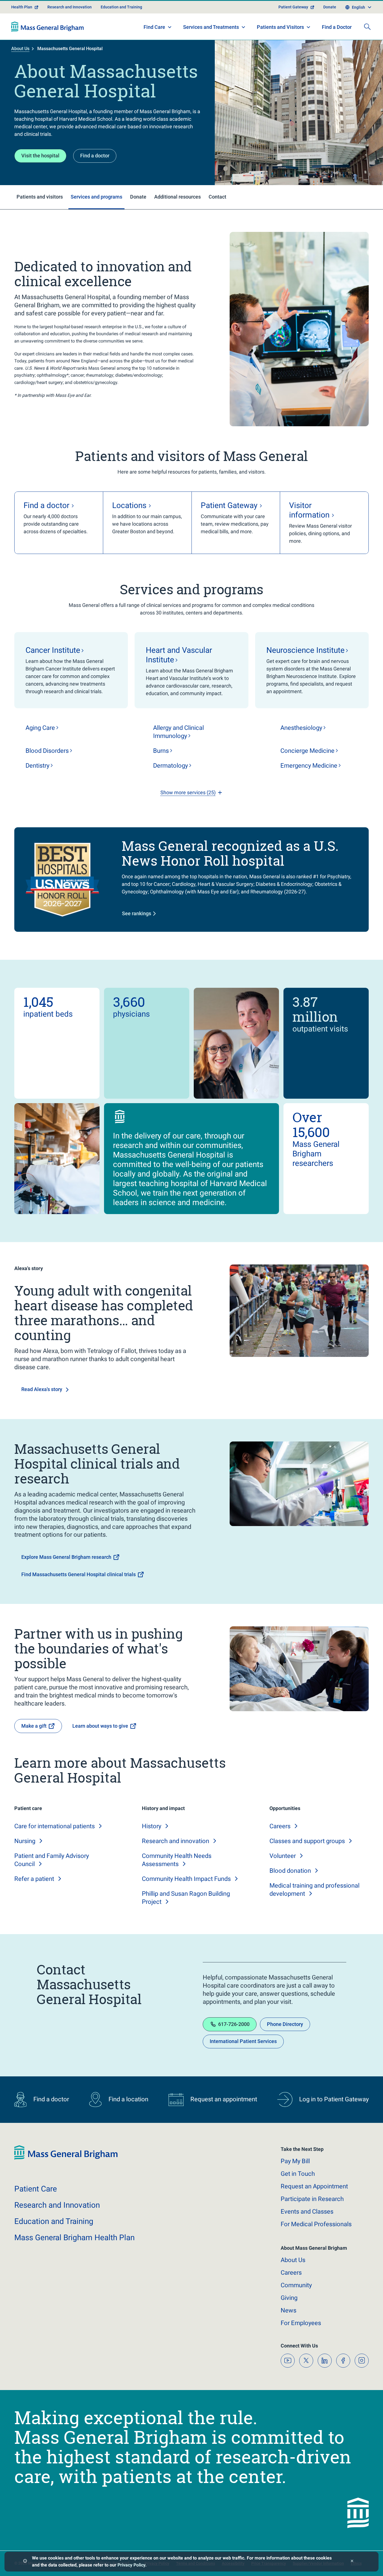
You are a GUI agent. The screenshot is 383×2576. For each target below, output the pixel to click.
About (293, 2260)
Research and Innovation (70, 7)
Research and (176, 1841)
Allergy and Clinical (178, 732)
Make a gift (34, 1726)
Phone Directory (285, 2024)
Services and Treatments (211, 27)
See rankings (137, 913)
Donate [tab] (138, 197)
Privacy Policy (131, 2565)
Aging (40, 728)
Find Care (154, 27)
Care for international (55, 1826)
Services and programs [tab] (96, 197)
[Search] (367, 27)
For (301, 2323)
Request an (314, 2186)
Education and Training (121, 7)
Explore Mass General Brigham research (66, 1557)
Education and (54, 2221)
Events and (307, 2212)
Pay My (295, 2161)
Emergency (309, 766)
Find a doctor (95, 156)
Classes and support (307, 1841)
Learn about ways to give (100, 1726)
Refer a (34, 1879)
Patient (36, 2189)
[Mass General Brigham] (48, 27)
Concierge (307, 751)
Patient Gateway (293, 7)
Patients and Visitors (280, 27)
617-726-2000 (234, 2024)
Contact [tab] (217, 197)
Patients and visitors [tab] (40, 197)
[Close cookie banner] (352, 2562)
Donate (330, 7)
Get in (298, 2174)
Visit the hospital (40, 156)
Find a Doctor (337, 27)
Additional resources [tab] (177, 197)
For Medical (316, 2224)
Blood (47, 751)
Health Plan (22, 7)
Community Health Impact (186, 1879)
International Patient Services (243, 2041)
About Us (20, 49)
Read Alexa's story (42, 1389)
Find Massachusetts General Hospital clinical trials (79, 1574)
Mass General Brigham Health (74, 2238)
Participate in (312, 2199)
